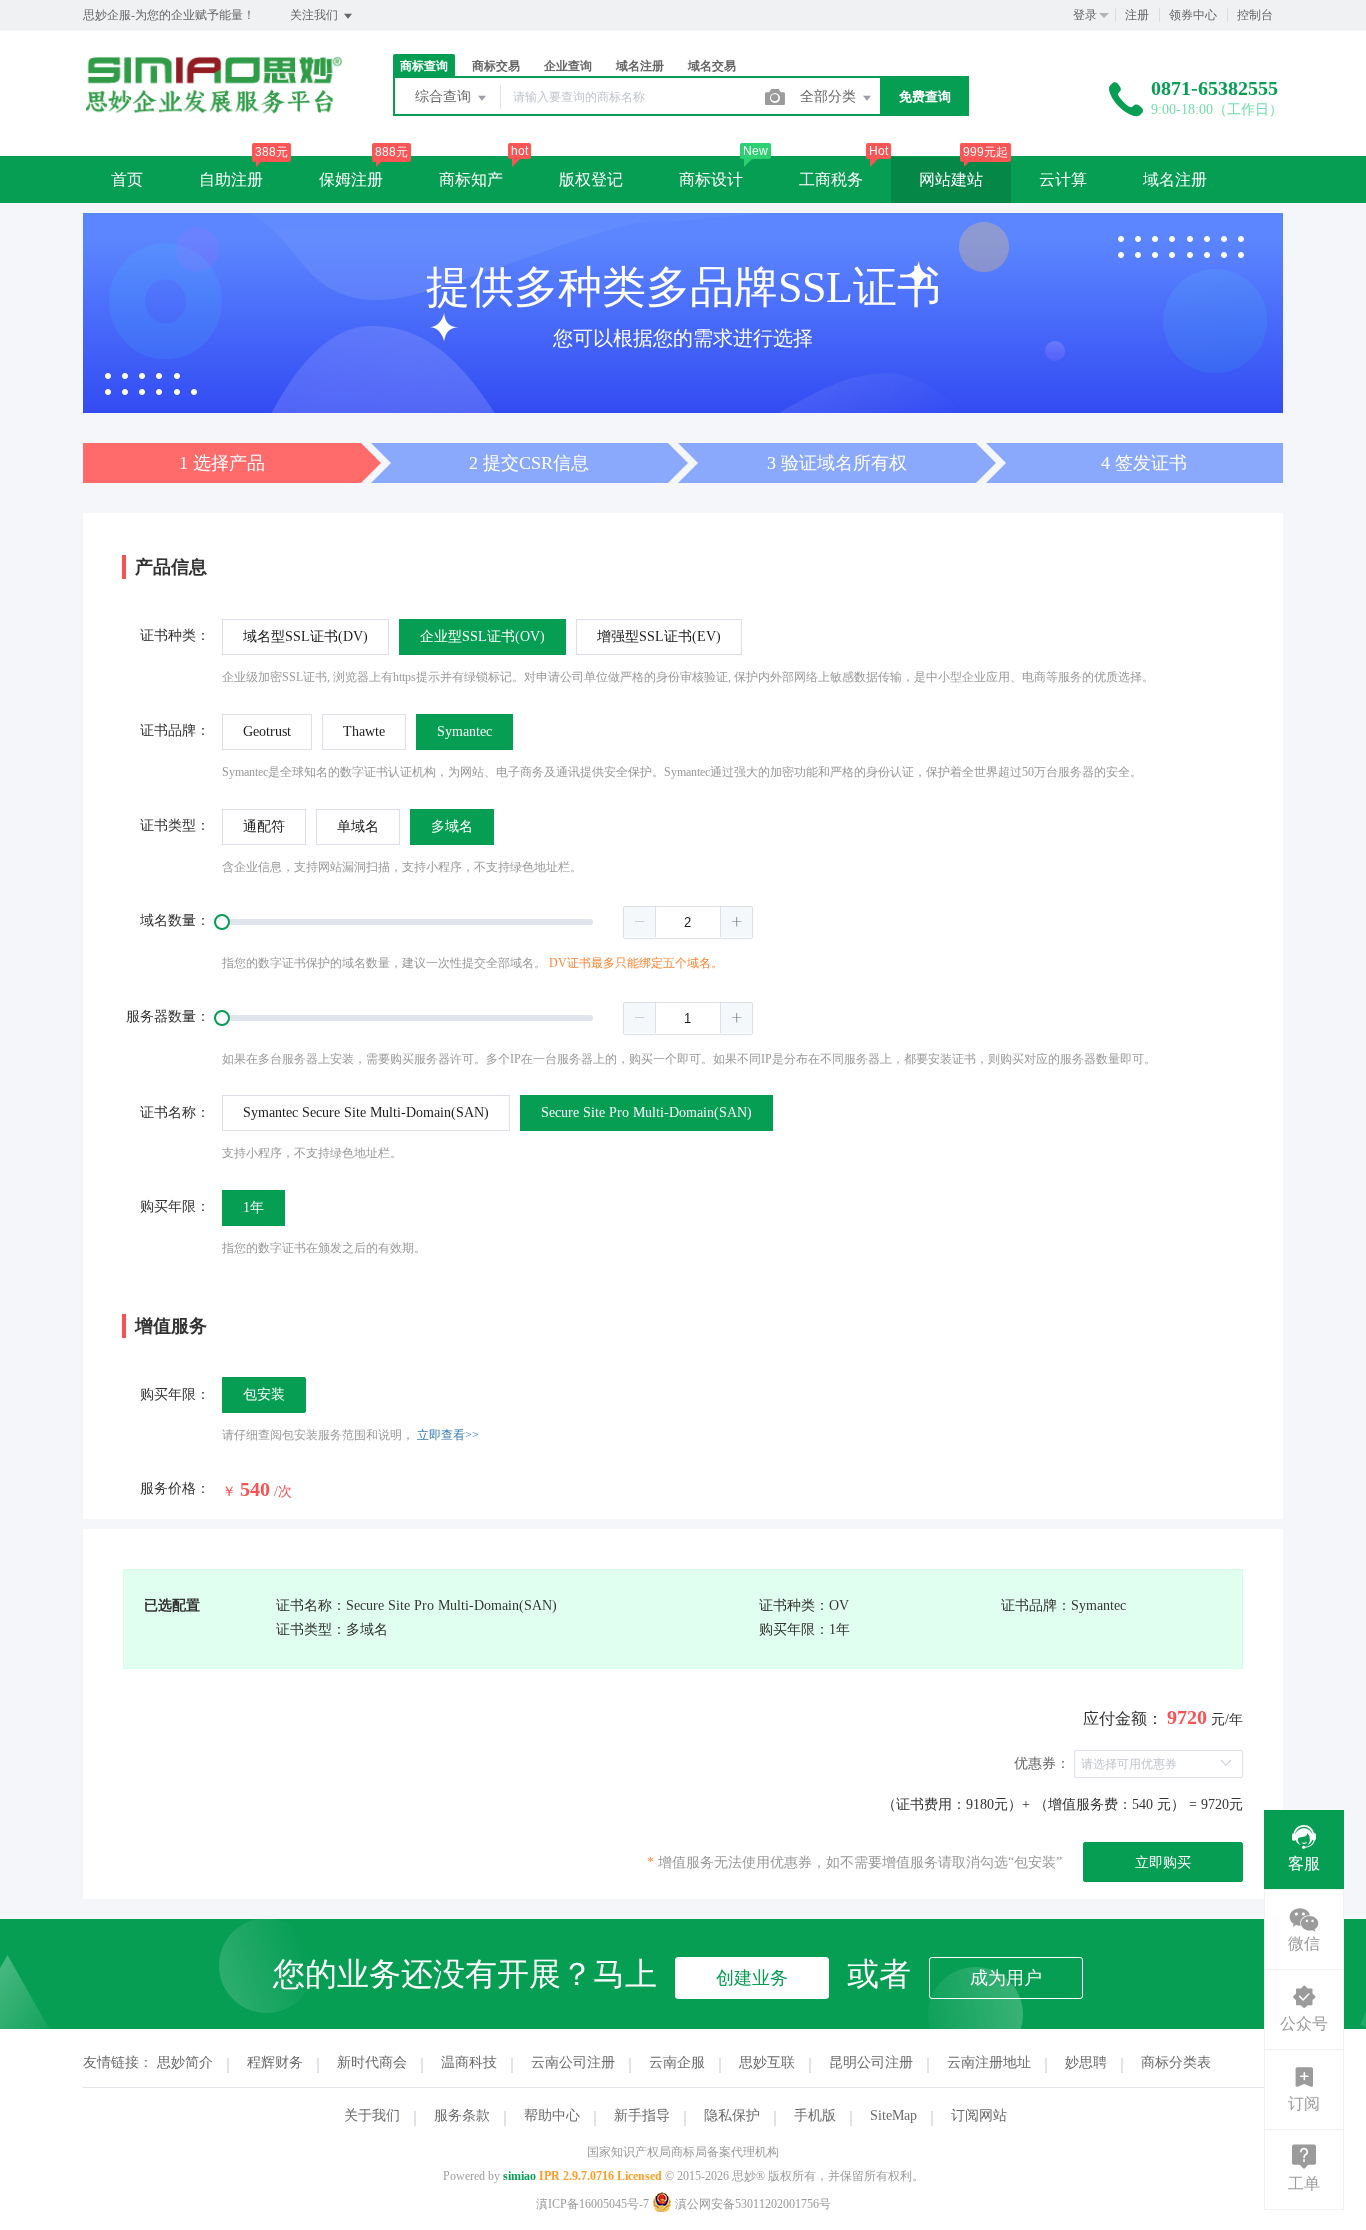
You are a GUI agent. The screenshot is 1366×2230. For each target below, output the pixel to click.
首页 (127, 179)
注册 (1137, 15)
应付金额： (1123, 1718)
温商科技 (469, 2062)
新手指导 (642, 2115)
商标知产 (471, 179)
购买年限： (175, 1206)
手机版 (815, 2115)
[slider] (487, 922)
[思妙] (213, 108)
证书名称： (175, 1112)
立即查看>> (448, 1435)
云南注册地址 (989, 2062)
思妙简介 (185, 2062)
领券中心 (1193, 15)
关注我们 (315, 15)
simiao (519, 2176)
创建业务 (752, 1978)
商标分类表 (1176, 2062)
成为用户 (1006, 1978)
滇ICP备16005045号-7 (592, 2204)
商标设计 (711, 179)
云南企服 (677, 2062)
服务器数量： (168, 1016)
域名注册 (1175, 179)
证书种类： (175, 635)
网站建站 (951, 179)
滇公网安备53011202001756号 (751, 2204)
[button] (640, 922)
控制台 (1255, 15)
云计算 (1063, 179)
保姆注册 (351, 179)
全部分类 (830, 96)
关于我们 (372, 2115)
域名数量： (175, 920)
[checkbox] (264, 1395)
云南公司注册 (573, 2062)
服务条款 (462, 2115)
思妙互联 (767, 2062)
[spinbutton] (688, 922)
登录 (1085, 15)
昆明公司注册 (871, 2062)
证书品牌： (175, 730)
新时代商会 (372, 2062)
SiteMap (893, 2115)
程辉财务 (275, 2062)
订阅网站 (979, 2115)
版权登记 (591, 179)
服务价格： (175, 1488)
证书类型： (175, 825)
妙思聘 (1086, 2062)
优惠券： (1042, 1763)
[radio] (305, 637)
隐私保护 (732, 2115)
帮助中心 (552, 2115)
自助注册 (231, 179)
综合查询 (445, 96)
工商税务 (831, 179)
